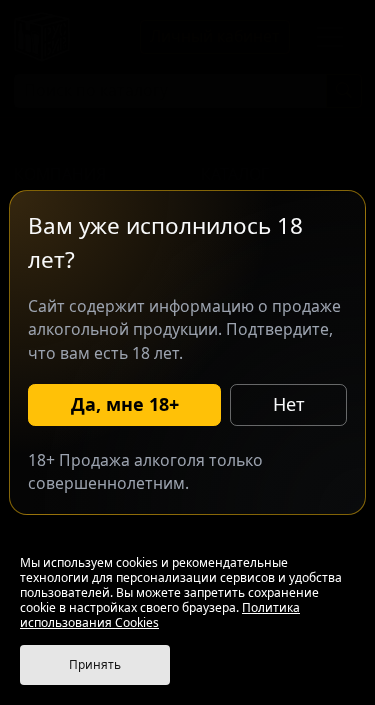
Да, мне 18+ (125, 404)
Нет (289, 404)
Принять (95, 664)
